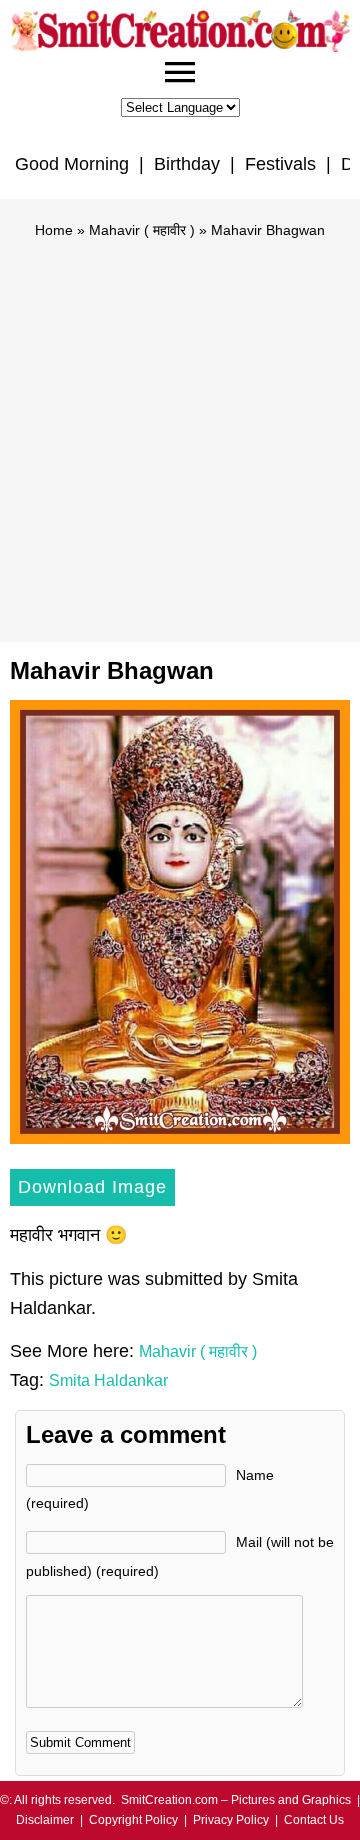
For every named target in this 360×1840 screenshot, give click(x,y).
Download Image (92, 1187)
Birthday (187, 164)
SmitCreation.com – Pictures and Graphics (236, 1800)
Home (54, 230)
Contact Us (314, 1820)
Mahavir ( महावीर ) (142, 230)
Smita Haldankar (108, 1380)
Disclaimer (45, 1820)
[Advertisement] (180, 432)
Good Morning (72, 164)
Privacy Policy (231, 1820)
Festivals (280, 164)
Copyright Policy (133, 1820)
